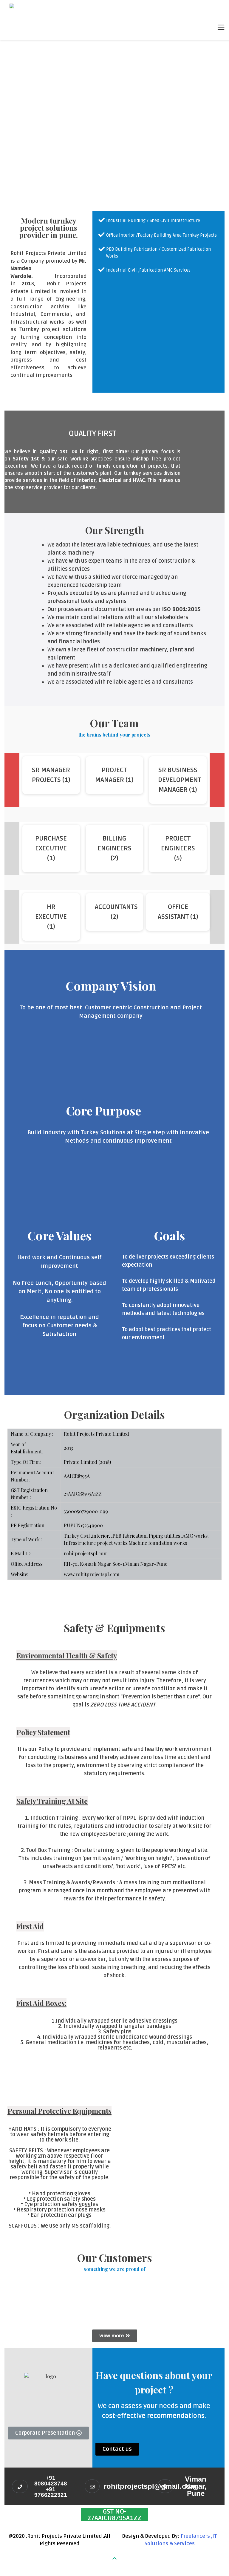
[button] (115, 2336)
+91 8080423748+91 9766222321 (51, 2486)
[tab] (111, 1033)
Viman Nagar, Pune (196, 2486)
